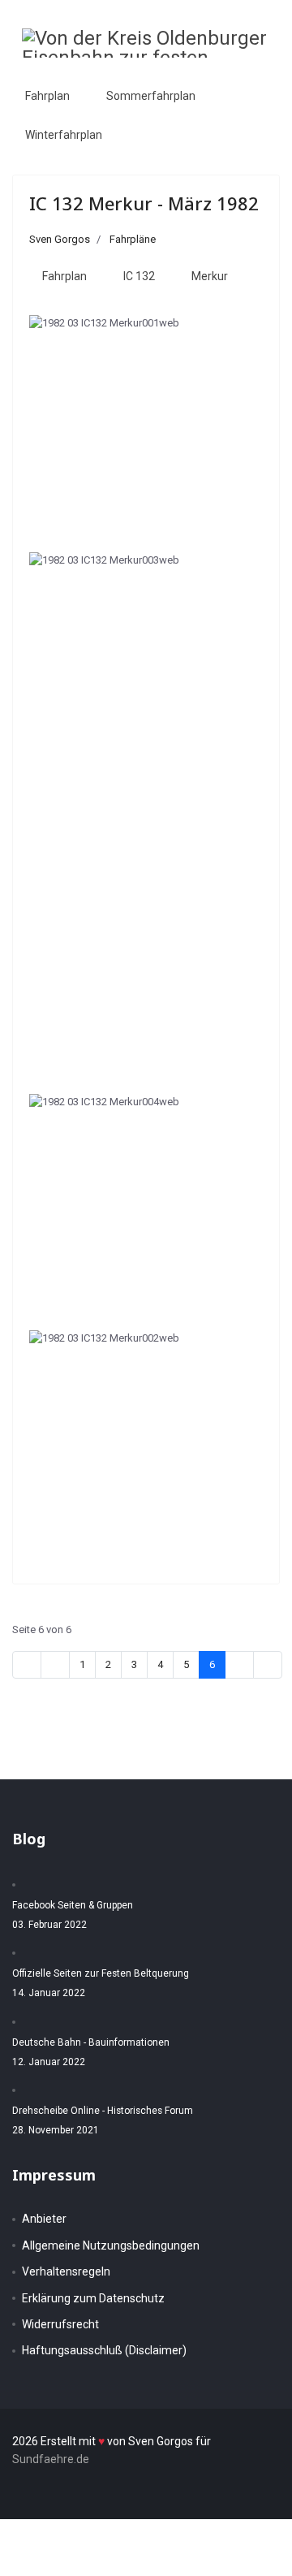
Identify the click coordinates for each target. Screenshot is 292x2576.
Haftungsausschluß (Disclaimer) (104, 2350)
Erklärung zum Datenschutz (93, 2298)
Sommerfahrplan (151, 96)
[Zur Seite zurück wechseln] (55, 1665)
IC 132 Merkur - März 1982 (144, 203)
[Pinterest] (213, 75)
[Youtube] (230, 75)
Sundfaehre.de (51, 2459)
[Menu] (260, 76)
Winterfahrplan (64, 135)
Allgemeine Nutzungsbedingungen (111, 2245)
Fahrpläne (133, 239)
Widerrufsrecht (60, 2324)
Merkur (210, 276)
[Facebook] (197, 75)
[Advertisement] (146, 935)
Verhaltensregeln (66, 2271)
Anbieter (44, 2219)
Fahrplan (47, 96)
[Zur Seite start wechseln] (27, 1665)
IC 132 (139, 276)
